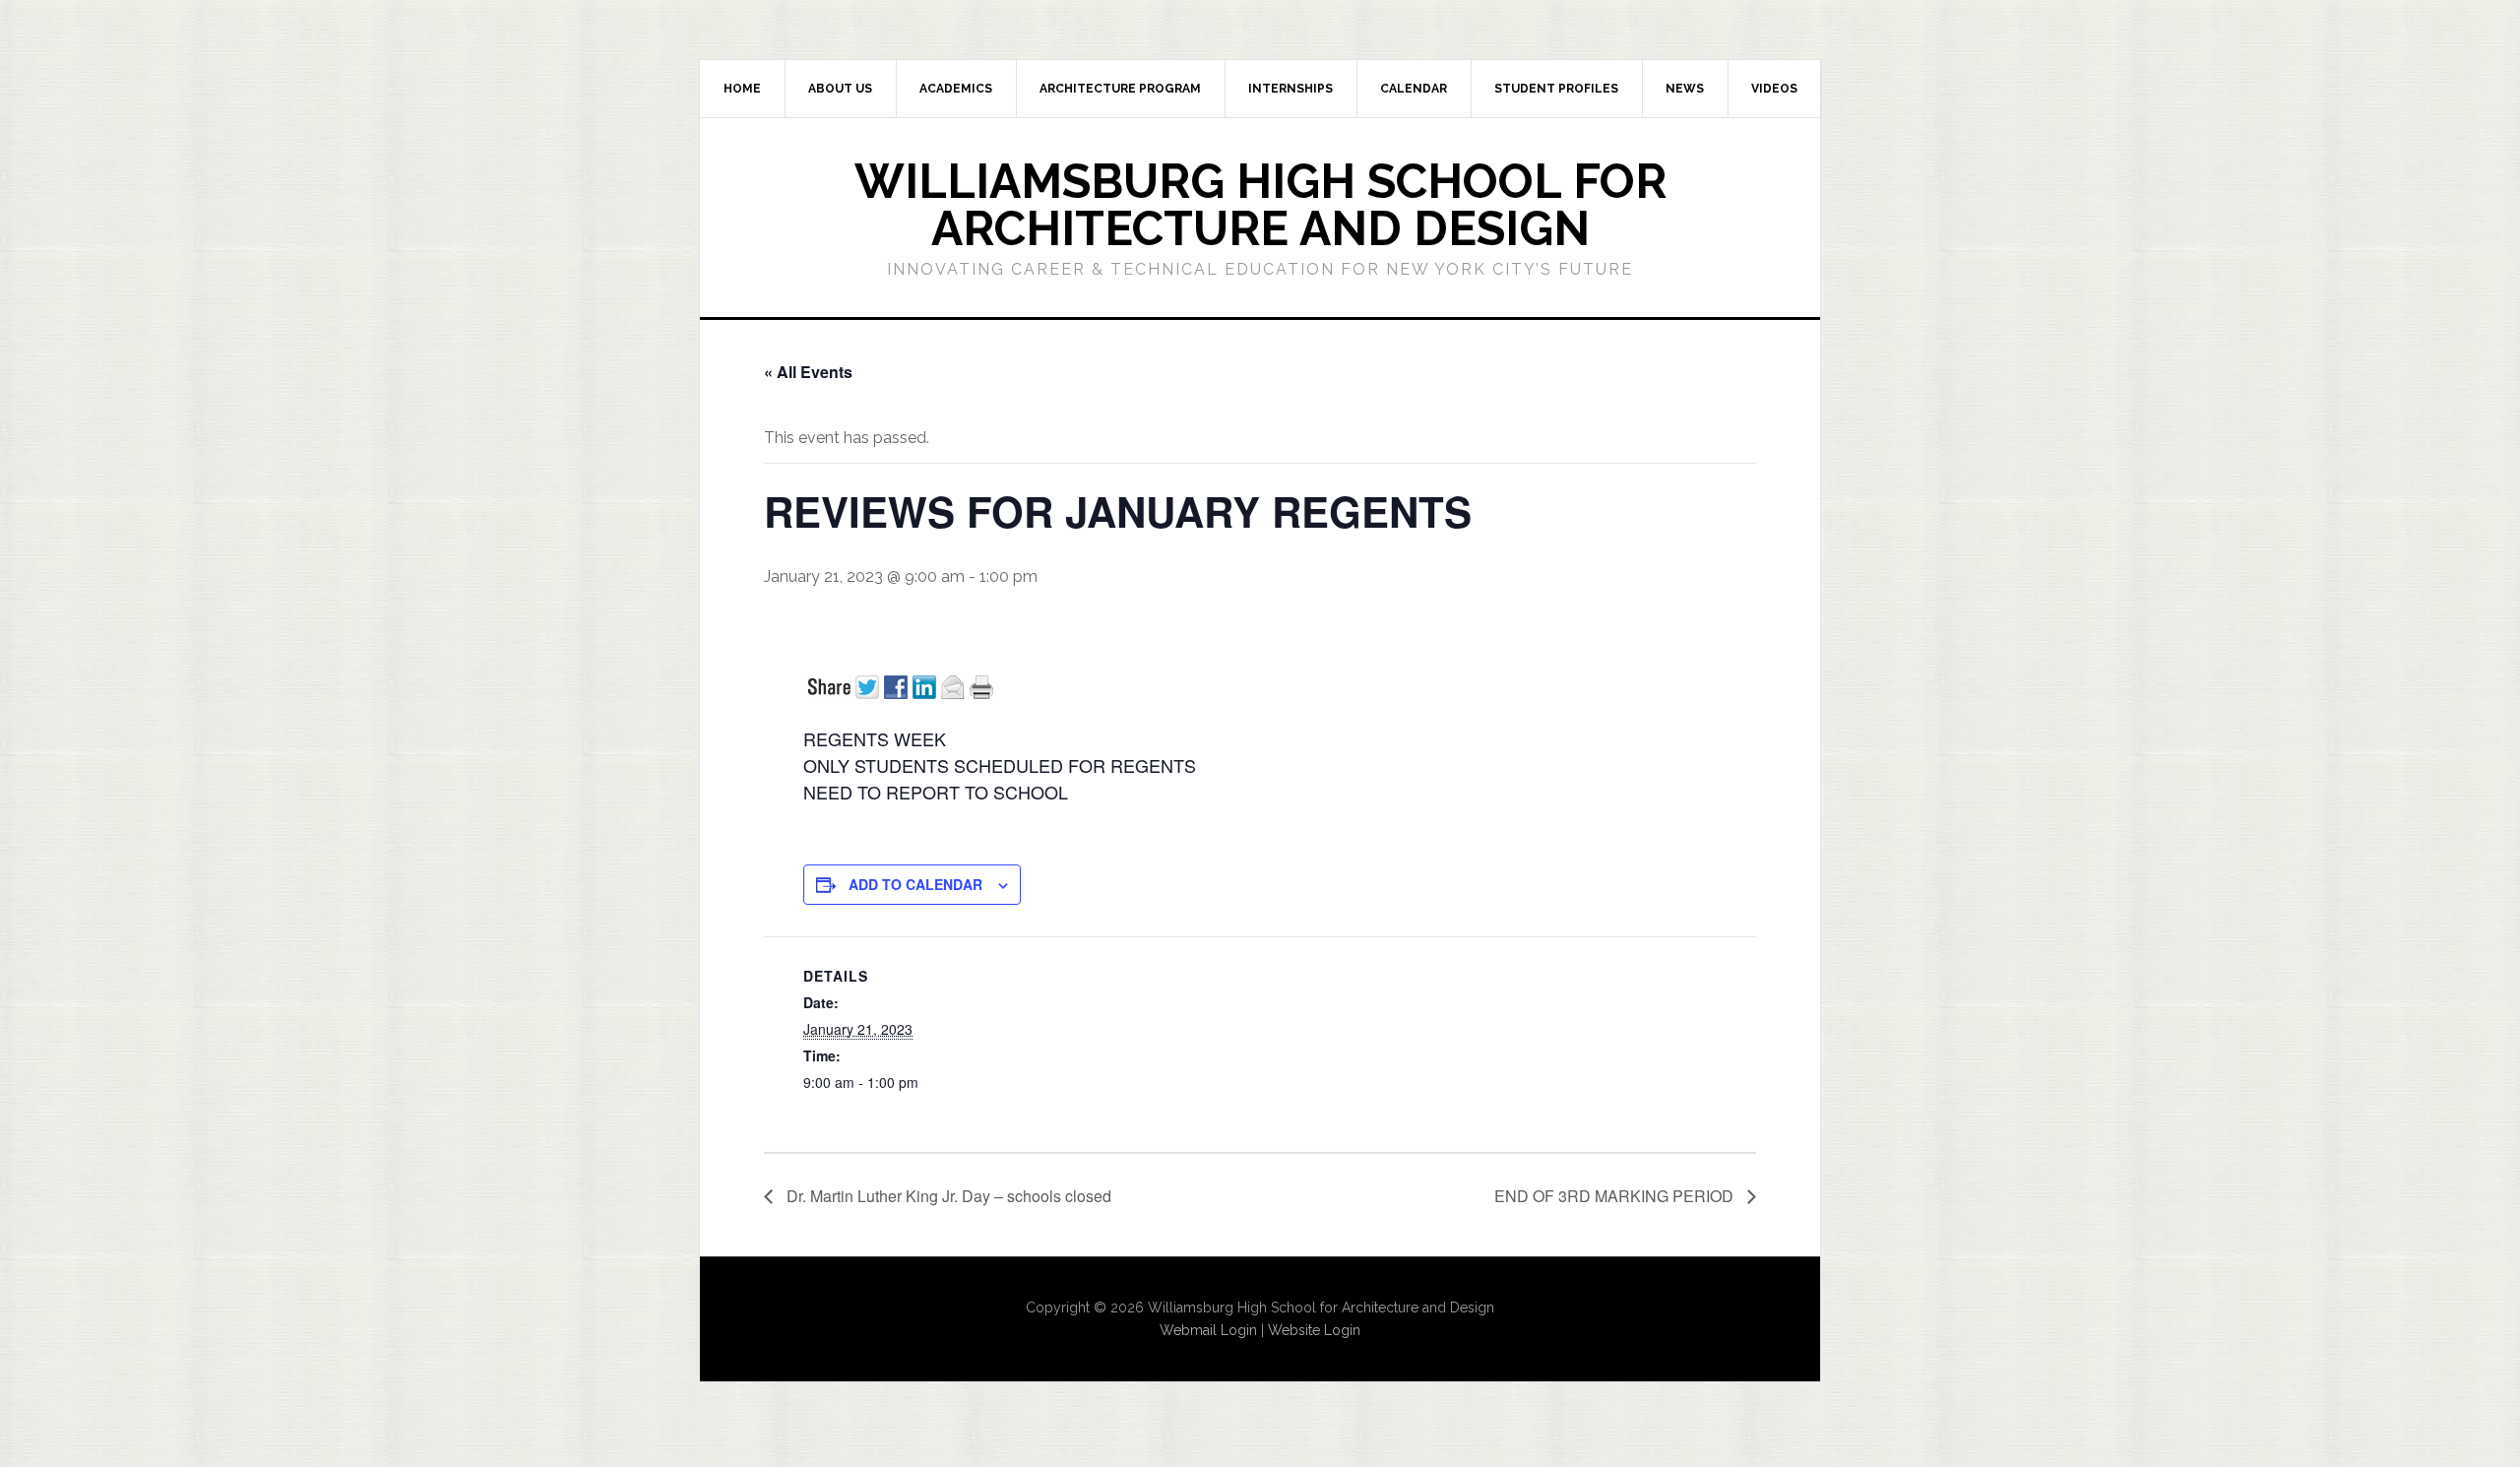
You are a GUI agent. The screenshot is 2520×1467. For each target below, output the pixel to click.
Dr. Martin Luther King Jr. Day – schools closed (947, 1196)
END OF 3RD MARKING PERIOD (1616, 1196)
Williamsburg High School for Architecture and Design (1260, 205)
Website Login (1314, 1330)
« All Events (808, 372)
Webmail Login (1208, 1330)
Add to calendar (915, 884)
